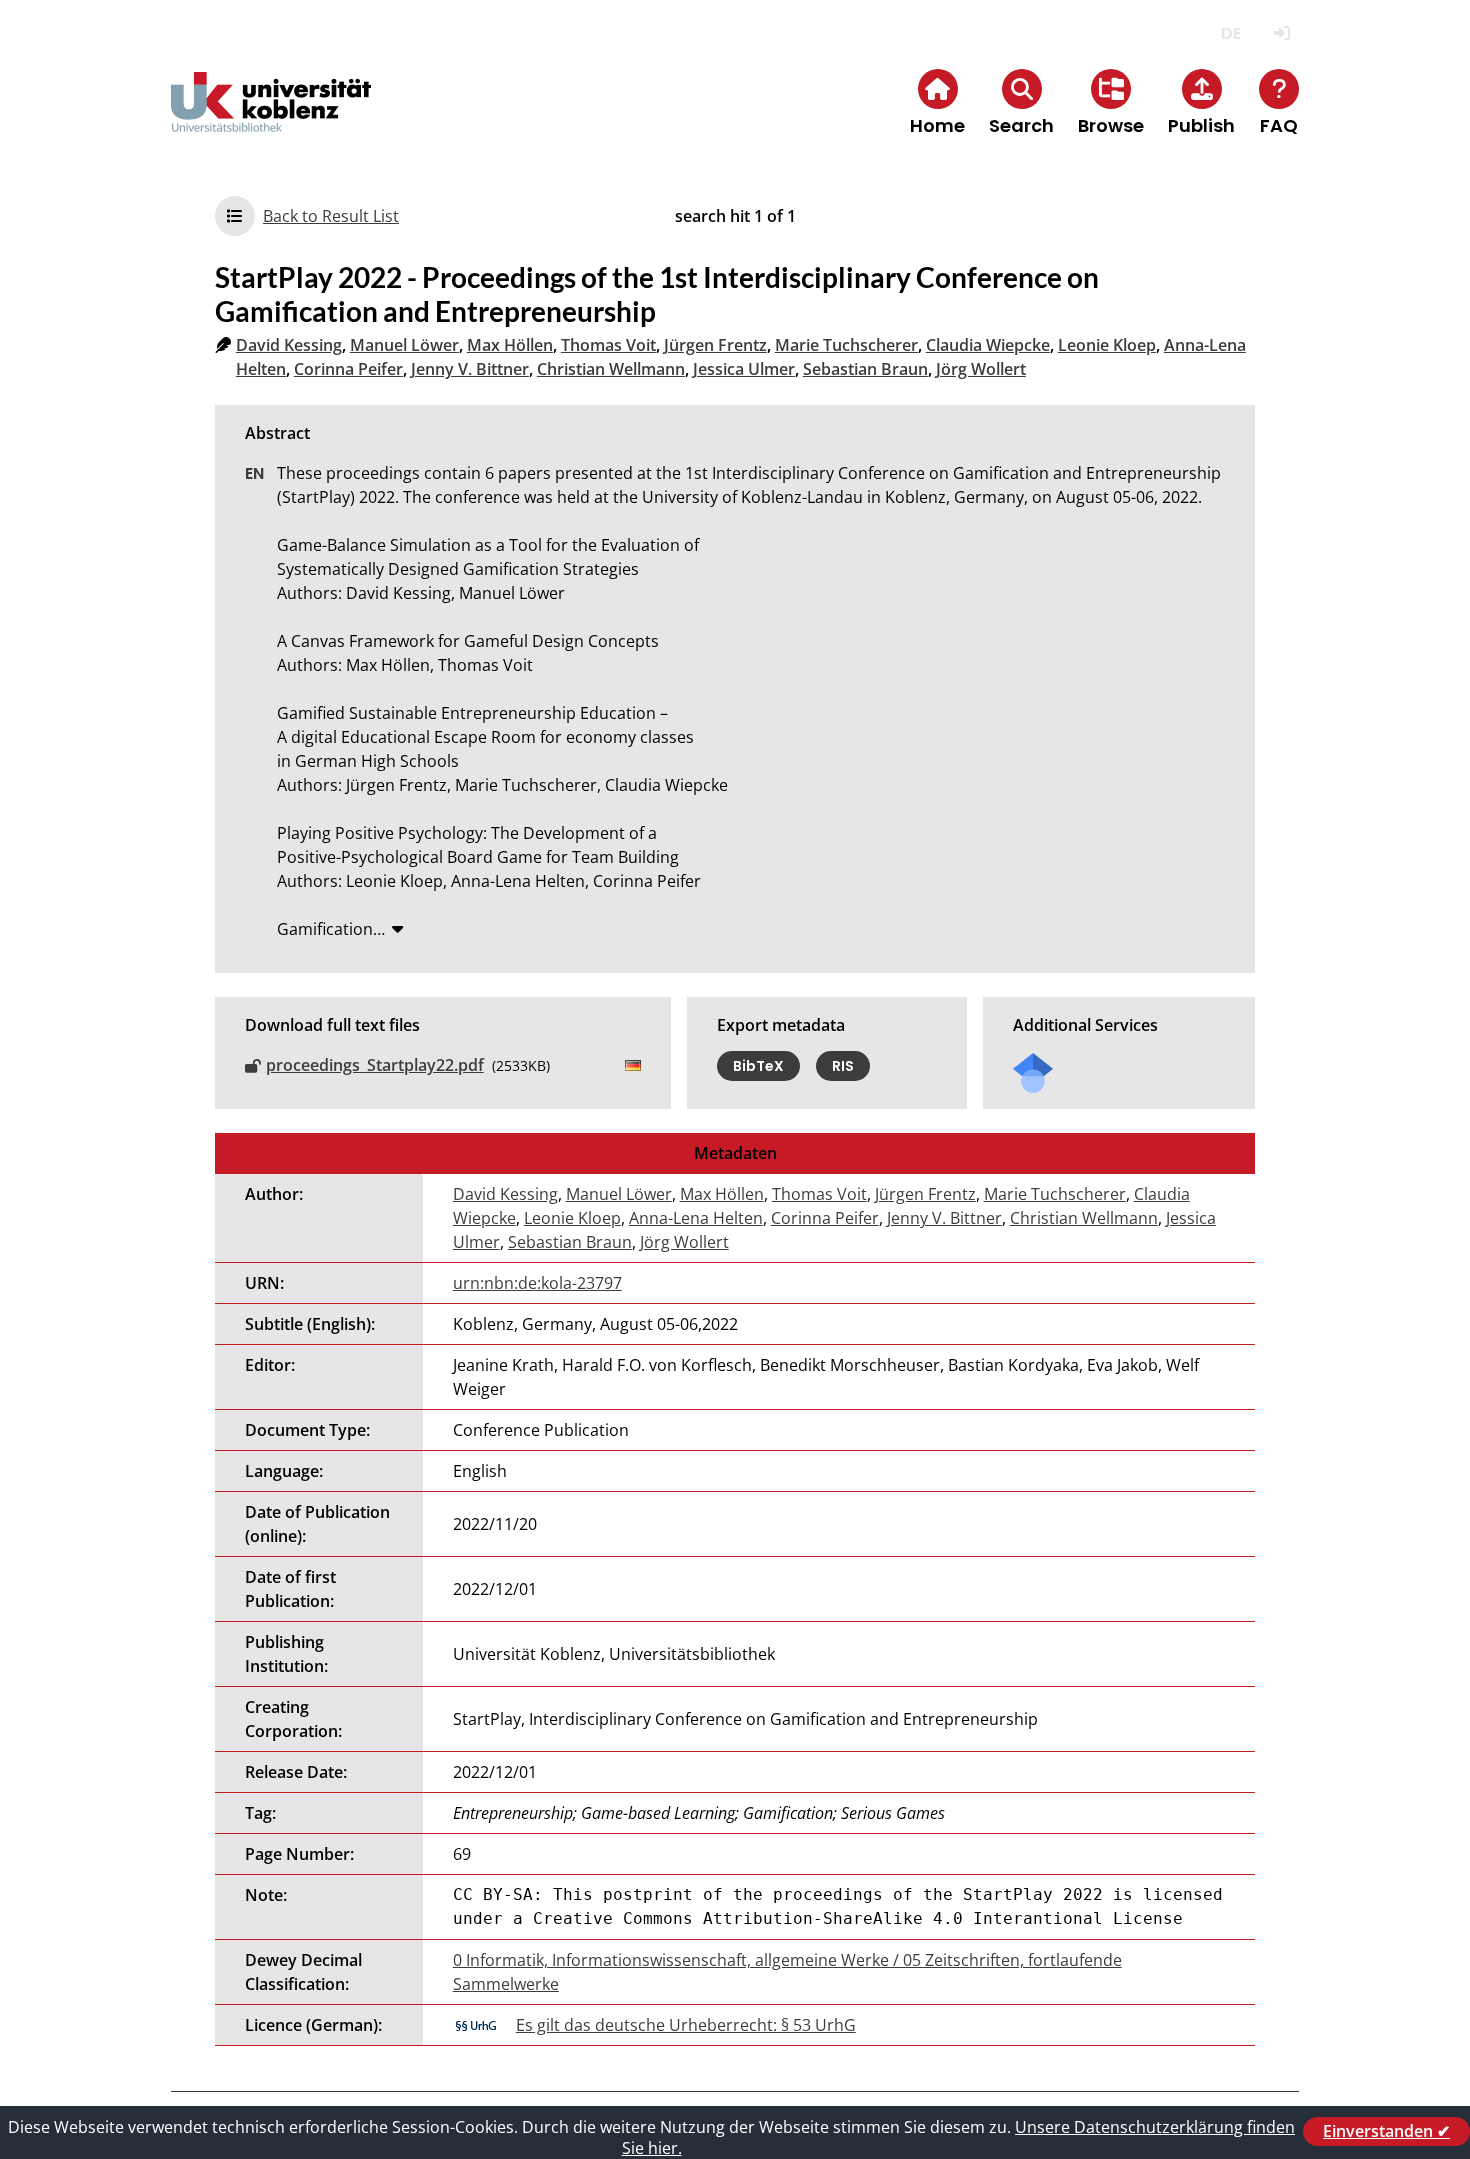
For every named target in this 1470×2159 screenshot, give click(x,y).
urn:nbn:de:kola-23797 (537, 1283)
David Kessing (289, 345)
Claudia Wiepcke (988, 345)
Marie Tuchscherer (846, 345)
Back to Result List (331, 216)
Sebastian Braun (865, 369)
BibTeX (758, 1066)
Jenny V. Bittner (470, 369)
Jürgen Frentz (715, 345)
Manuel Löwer (404, 345)
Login (1281, 33)
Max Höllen (510, 345)
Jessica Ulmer (744, 369)
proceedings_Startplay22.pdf (375, 1065)
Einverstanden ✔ (1386, 2131)
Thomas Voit (608, 345)
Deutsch (1230, 33)
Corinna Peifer (348, 369)
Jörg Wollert (981, 369)
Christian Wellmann (611, 369)
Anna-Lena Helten (696, 1218)
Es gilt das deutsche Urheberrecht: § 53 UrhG (686, 2025)
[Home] (271, 118)
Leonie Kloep (1107, 345)
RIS (843, 1066)
